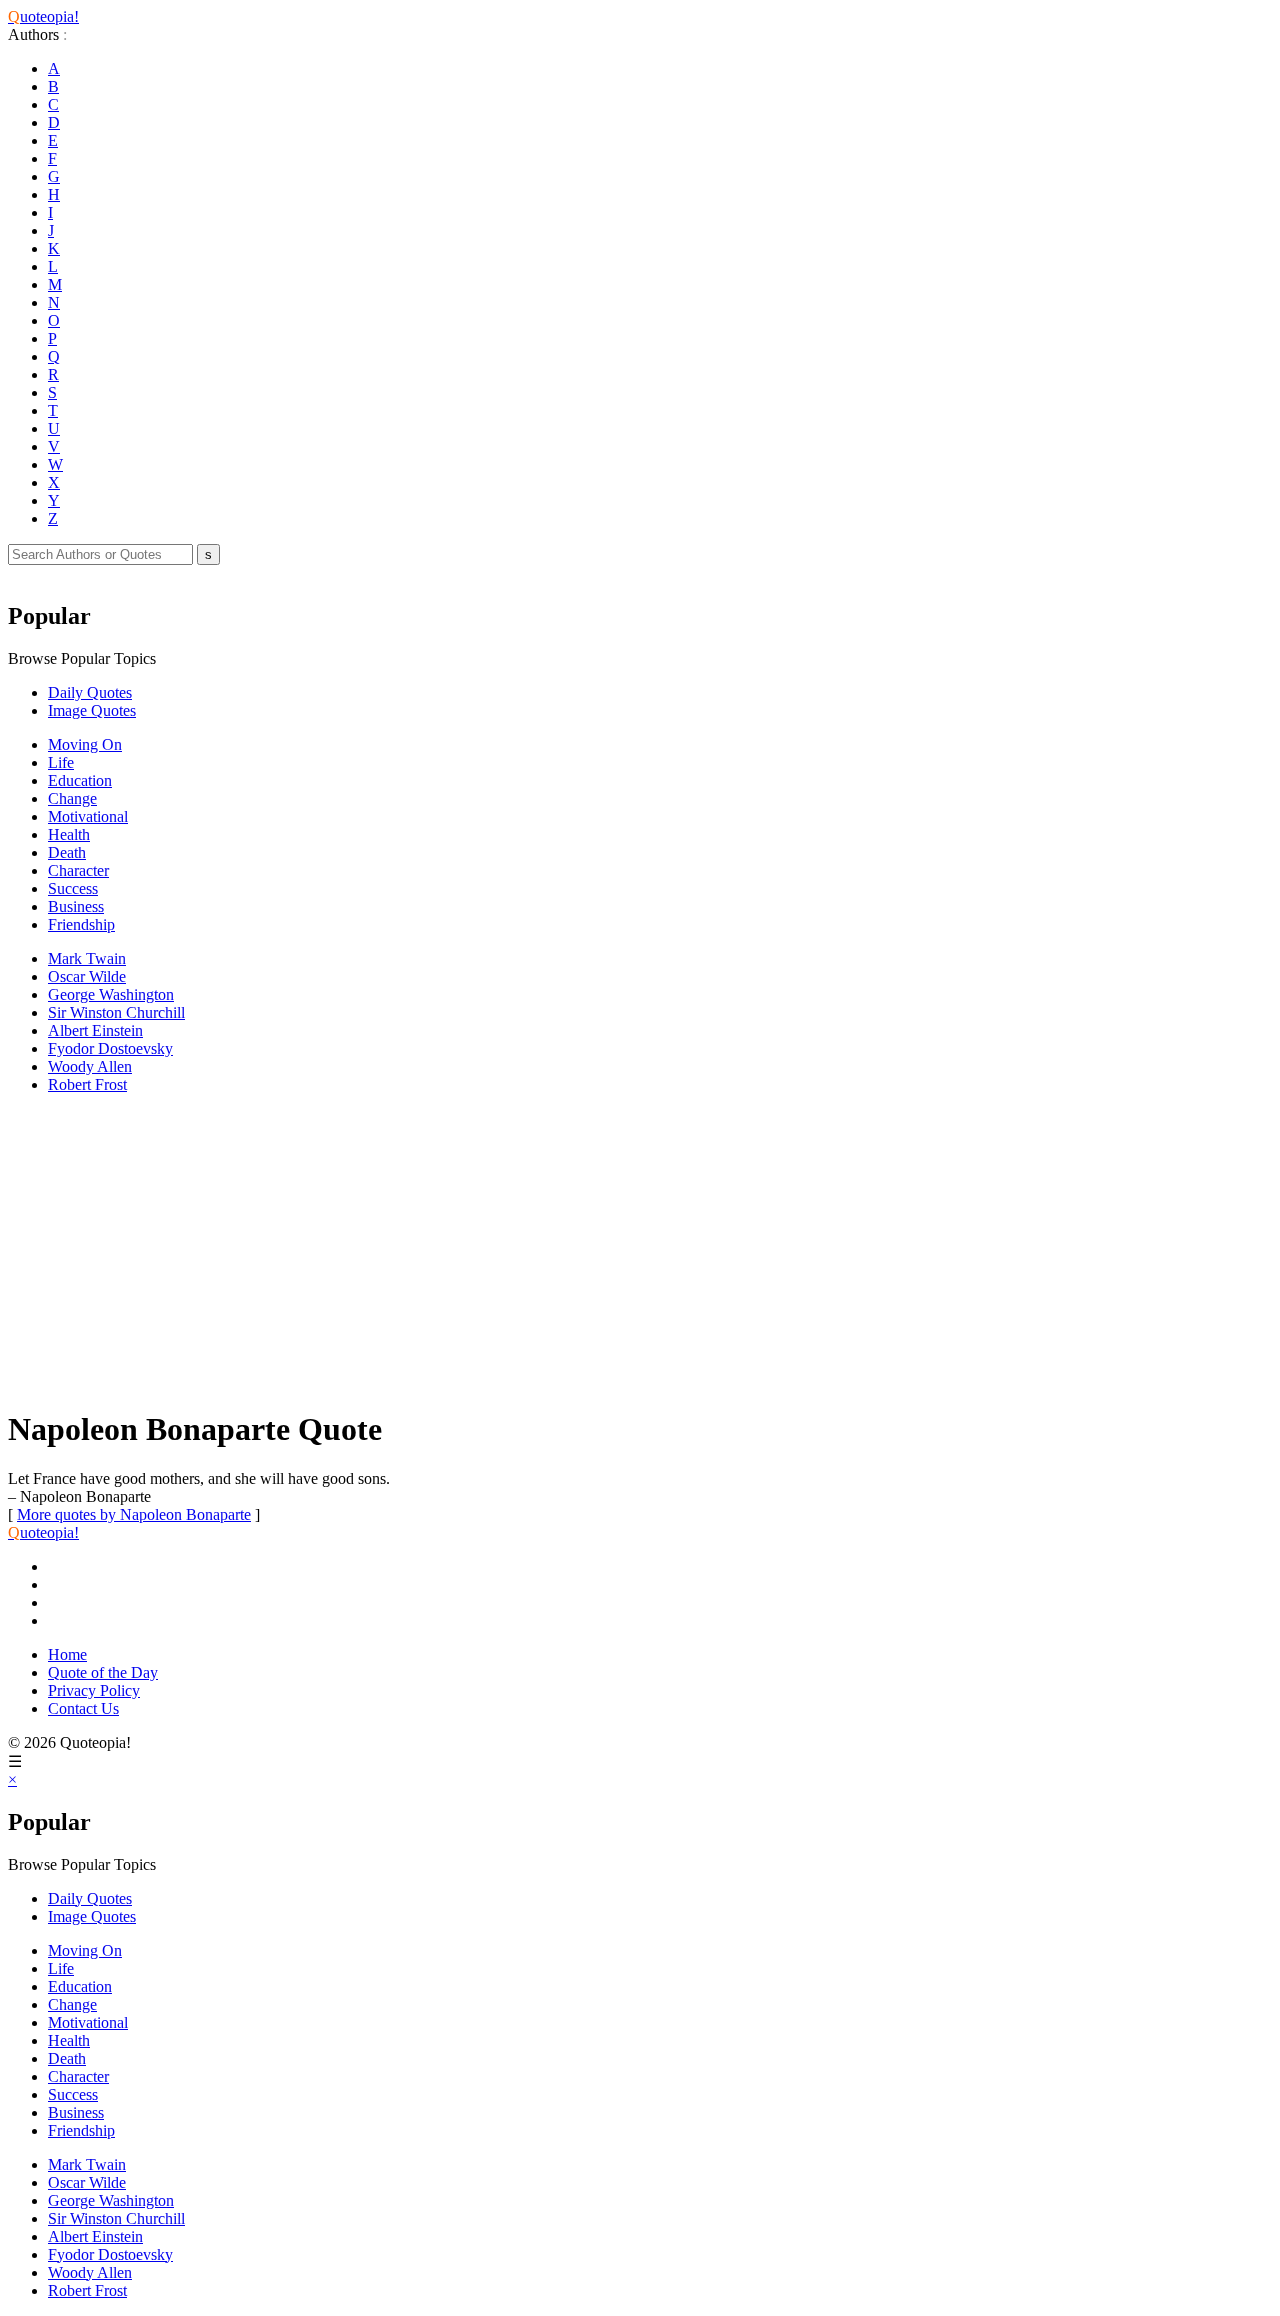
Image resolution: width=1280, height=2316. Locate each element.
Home (67, 1654)
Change (72, 798)
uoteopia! (43, 16)
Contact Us (83, 1708)
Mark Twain (87, 958)
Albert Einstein (95, 1030)
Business (76, 906)
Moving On (85, 744)
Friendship (81, 924)
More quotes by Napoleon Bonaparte (134, 1514)
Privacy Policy (94, 1690)
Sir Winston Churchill (116, 1012)
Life (61, 762)
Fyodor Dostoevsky (110, 1048)
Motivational (88, 816)
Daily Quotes (90, 692)
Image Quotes (92, 710)
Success (73, 888)
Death (67, 852)
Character (78, 870)
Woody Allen (90, 1066)
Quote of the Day (103, 1672)
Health (69, 834)
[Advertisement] (608, 1250)
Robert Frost (87, 1084)
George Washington (111, 994)
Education (80, 780)
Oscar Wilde (87, 976)
